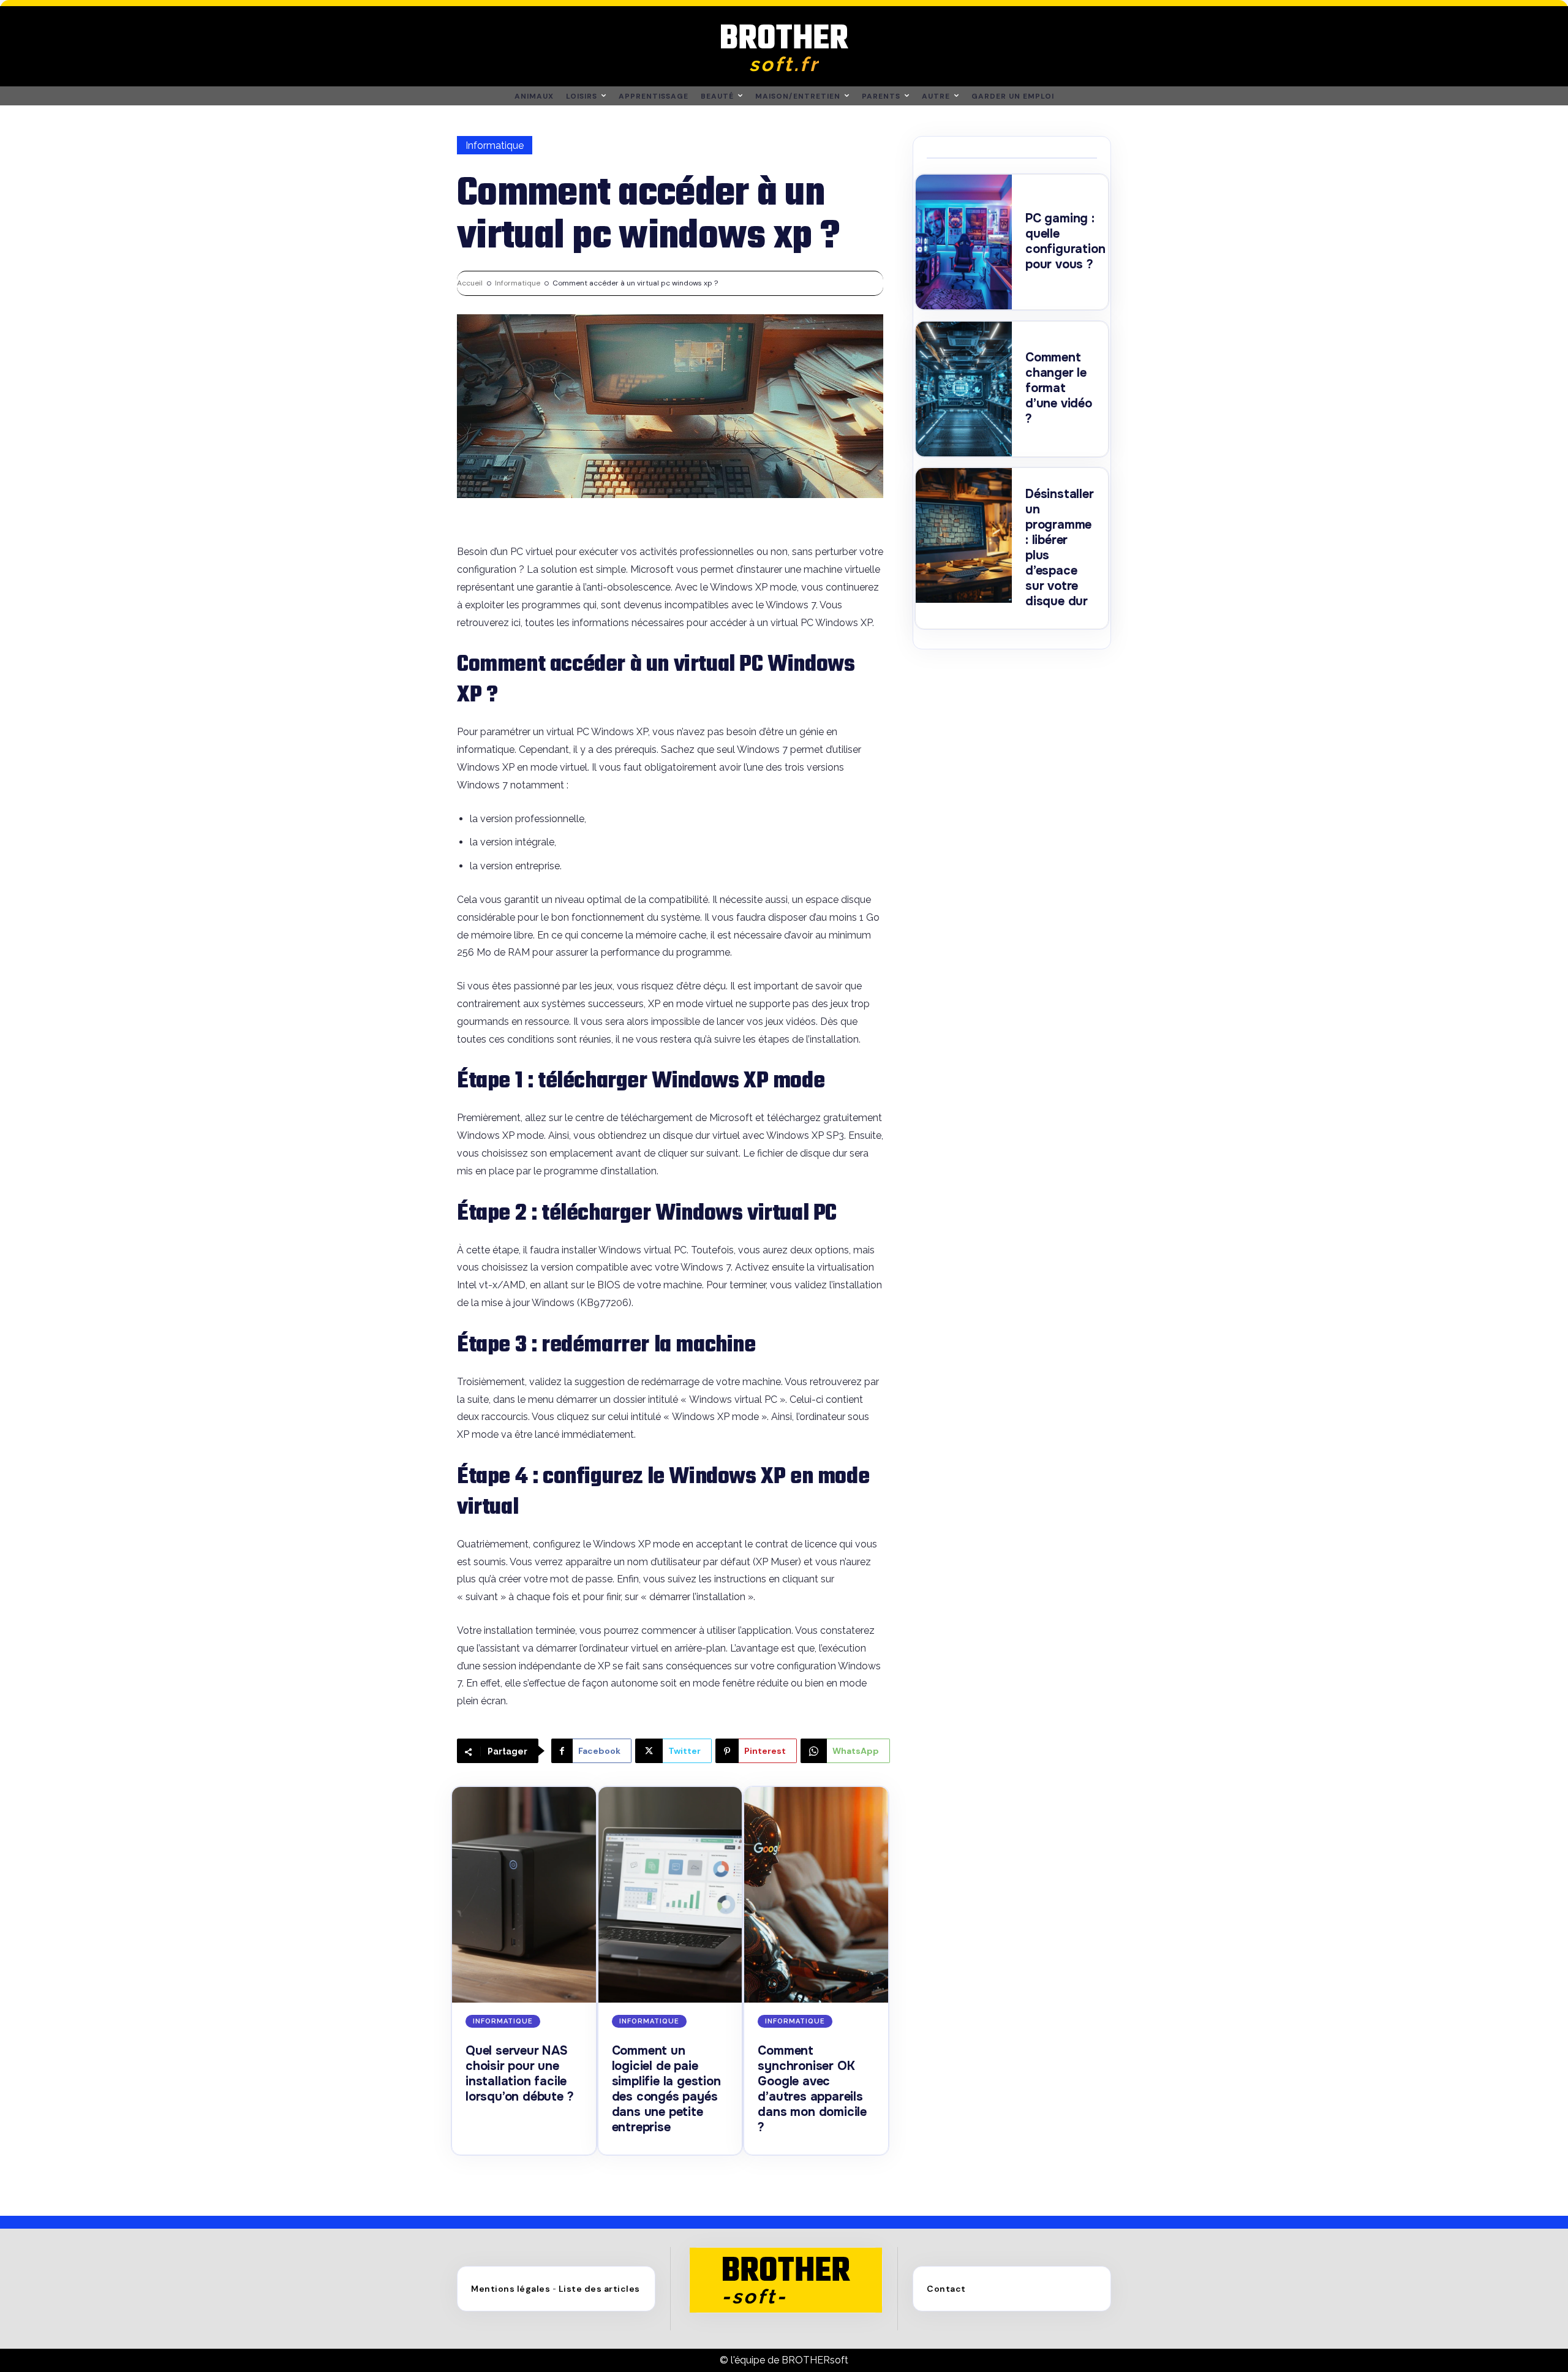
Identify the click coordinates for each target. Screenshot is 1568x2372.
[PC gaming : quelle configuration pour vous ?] (964, 242)
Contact (946, 2289)
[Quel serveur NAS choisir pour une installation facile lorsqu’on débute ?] (524, 1895)
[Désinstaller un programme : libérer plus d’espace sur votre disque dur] (964, 535)
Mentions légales (511, 2289)
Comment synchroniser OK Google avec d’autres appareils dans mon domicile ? (812, 2089)
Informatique (495, 145)
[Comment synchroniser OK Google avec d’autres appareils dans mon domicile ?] (816, 1895)
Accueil (470, 283)
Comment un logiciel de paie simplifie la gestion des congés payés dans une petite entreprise (666, 2089)
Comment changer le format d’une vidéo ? (1059, 388)
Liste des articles (599, 2289)
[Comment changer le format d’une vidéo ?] (964, 389)
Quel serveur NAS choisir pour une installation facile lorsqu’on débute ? (519, 2074)
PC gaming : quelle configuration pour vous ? (1065, 241)
